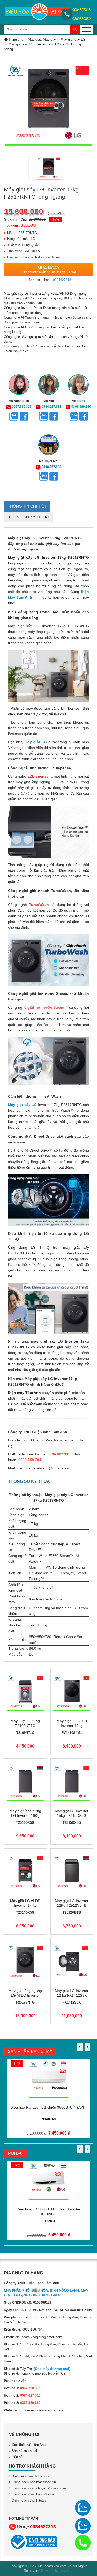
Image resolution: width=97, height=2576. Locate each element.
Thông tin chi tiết (27, 506)
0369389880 (81, 19)
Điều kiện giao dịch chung (31, 2476)
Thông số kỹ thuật (29, 517)
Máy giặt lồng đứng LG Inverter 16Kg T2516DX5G (25, 1815)
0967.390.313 (22, 407)
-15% (55, 219)
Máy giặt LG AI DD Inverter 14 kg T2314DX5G (25, 1905)
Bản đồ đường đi (24, 2451)
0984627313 (81, 10)
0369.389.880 (81, 407)
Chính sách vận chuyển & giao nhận (39, 2488)
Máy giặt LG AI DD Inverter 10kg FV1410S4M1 (72, 1726)
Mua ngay (49, 270)
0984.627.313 (51, 407)
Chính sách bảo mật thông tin (34, 2482)
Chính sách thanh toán (29, 2500)
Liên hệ (17, 2457)
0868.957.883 (51, 467)
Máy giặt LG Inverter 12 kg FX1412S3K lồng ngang (72, 1995)
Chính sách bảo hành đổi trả (33, 2494)
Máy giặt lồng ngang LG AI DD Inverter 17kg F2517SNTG (25, 1995)
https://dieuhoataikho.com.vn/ (41, 2410)
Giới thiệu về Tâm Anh (29, 2445)
